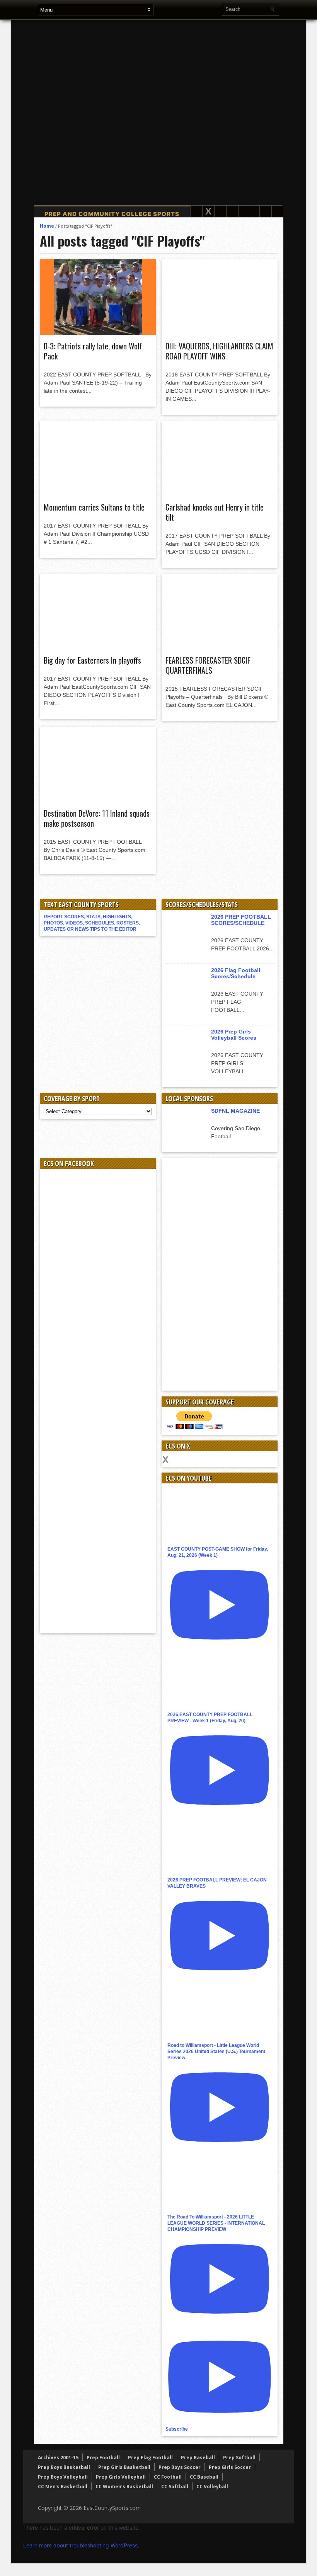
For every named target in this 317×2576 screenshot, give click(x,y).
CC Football (168, 2477)
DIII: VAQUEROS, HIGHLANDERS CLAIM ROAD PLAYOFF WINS (219, 351)
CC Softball (175, 2487)
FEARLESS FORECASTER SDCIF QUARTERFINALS (208, 665)
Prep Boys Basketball (64, 2467)
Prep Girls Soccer (230, 2467)
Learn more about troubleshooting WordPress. (81, 2545)
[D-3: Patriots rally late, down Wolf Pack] (98, 333)
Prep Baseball (198, 2458)
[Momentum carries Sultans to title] (98, 494)
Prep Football (103, 2458)
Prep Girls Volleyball (121, 2477)
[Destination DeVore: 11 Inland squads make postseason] (98, 800)
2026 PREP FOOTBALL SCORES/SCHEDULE (241, 920)
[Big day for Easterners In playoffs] (98, 647)
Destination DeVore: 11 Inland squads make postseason (97, 818)
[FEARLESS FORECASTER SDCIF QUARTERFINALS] (220, 647)
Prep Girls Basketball (124, 2467)
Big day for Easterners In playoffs (92, 660)
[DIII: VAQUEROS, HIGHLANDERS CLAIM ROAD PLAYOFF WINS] (220, 333)
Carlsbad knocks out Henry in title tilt (215, 512)
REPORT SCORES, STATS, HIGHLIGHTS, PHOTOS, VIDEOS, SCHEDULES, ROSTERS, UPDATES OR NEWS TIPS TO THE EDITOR (92, 923)
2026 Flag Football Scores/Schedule (236, 973)
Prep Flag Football (150, 2458)
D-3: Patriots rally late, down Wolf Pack (93, 351)
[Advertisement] (177, 104)
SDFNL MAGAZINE (235, 1111)
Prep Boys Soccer (180, 2467)
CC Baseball (204, 2477)
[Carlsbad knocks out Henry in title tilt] (220, 494)
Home (47, 226)
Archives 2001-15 (58, 2458)
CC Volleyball (212, 2487)
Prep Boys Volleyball (63, 2477)
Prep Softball (239, 2458)
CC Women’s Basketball (124, 2487)
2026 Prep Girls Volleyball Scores (234, 1035)
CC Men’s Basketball (63, 2487)
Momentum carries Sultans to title (94, 507)
